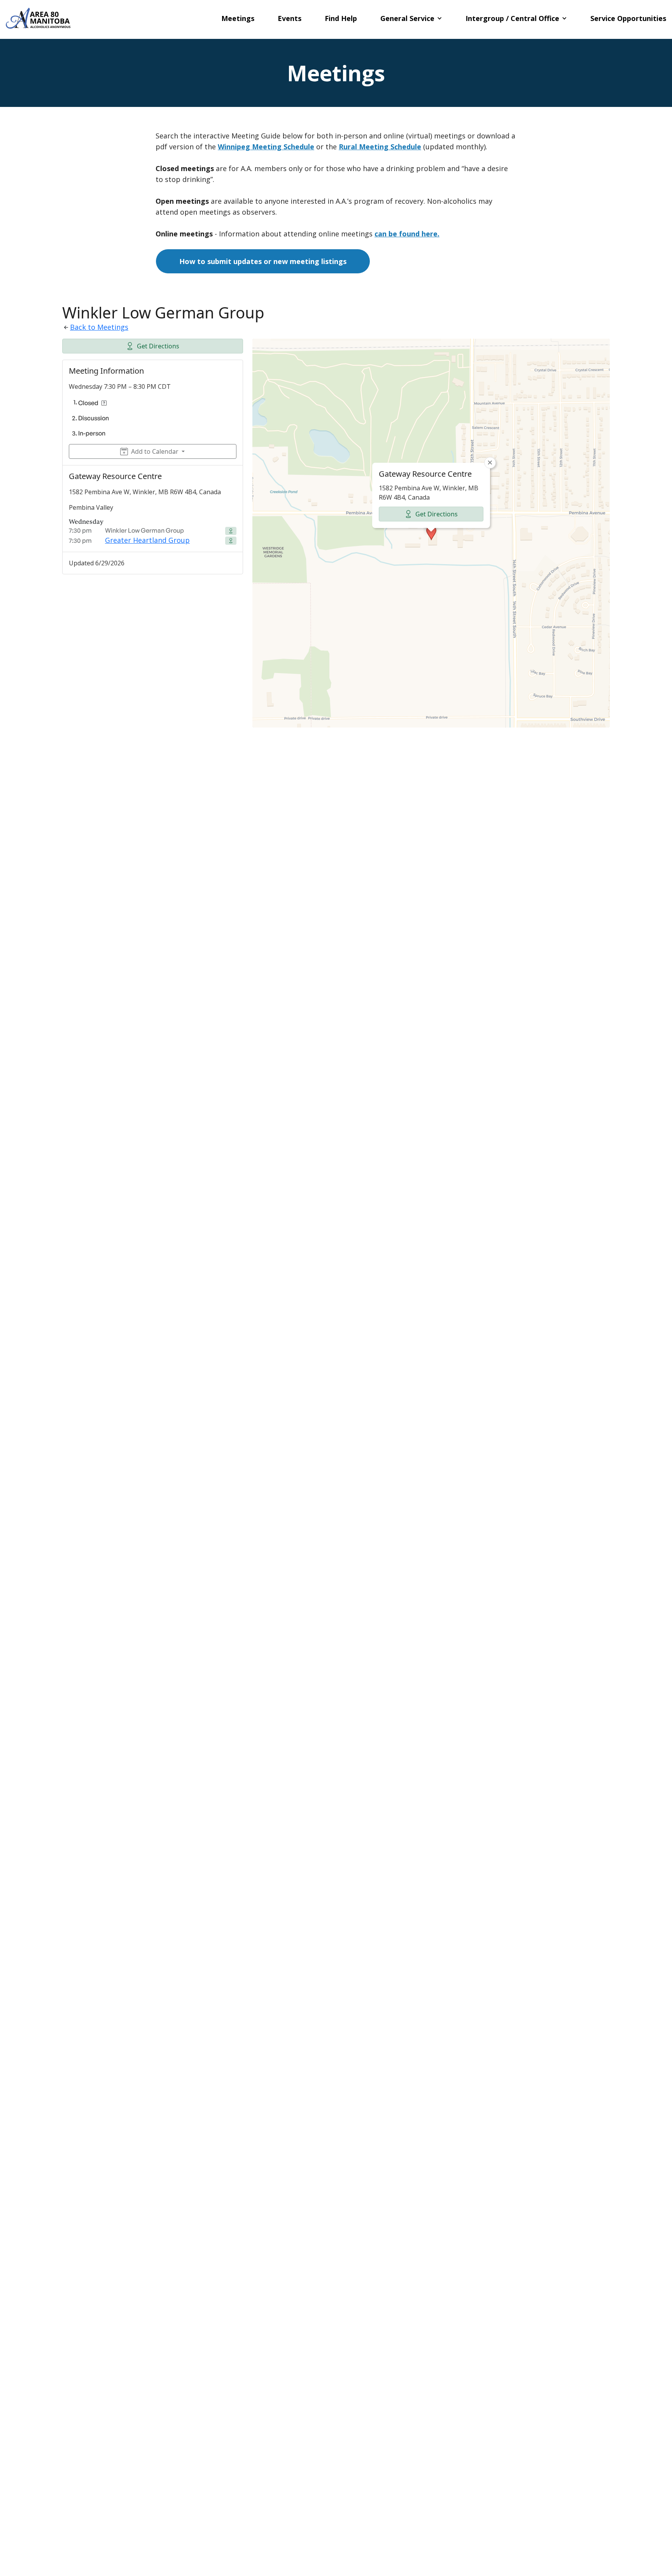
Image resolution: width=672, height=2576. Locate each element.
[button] (411, 18)
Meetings (238, 18)
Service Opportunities (628, 18)
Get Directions (158, 346)
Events (290, 18)
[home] (38, 18)
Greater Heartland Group (147, 540)
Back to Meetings (99, 327)
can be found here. (407, 234)
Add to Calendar (155, 451)
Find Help (341, 18)
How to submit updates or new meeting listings (263, 261)
